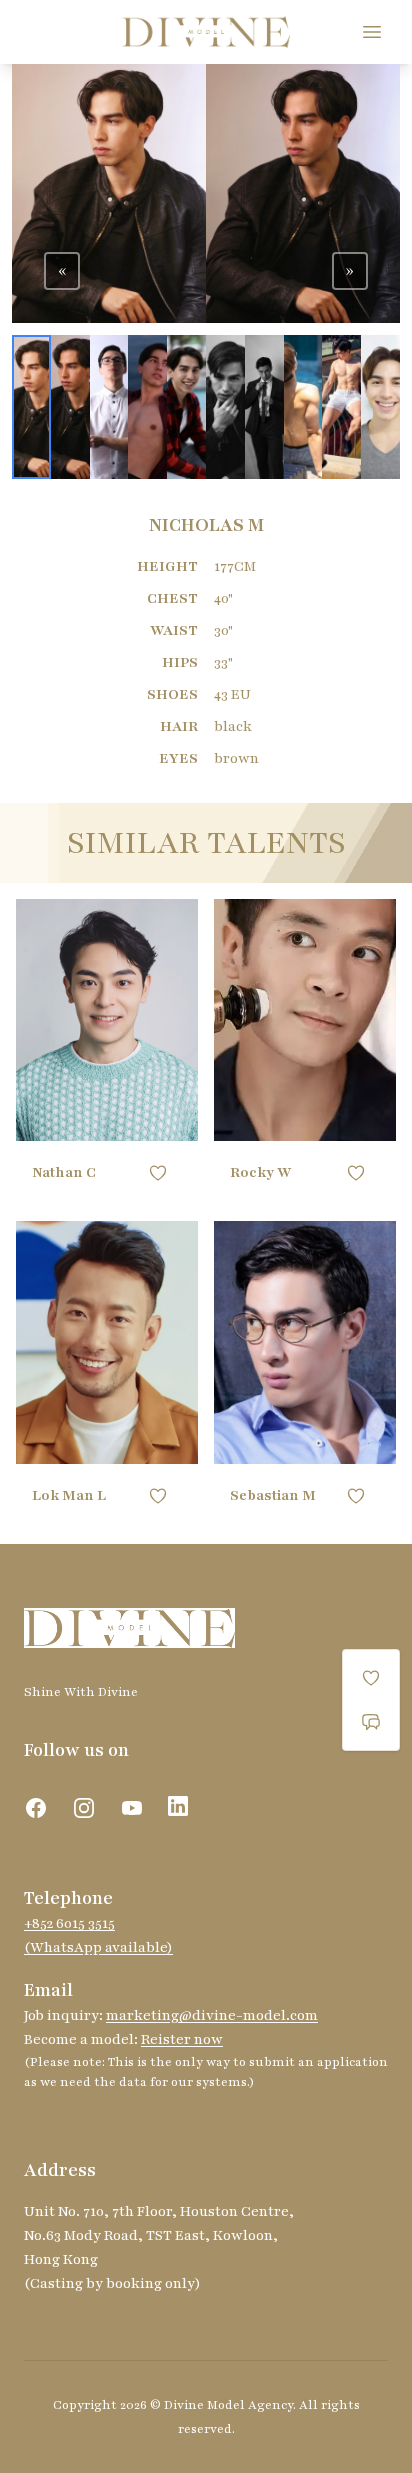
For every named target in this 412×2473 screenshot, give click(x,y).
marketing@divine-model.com (212, 2015)
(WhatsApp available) (98, 1947)
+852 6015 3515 (69, 1923)
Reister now (182, 2039)
